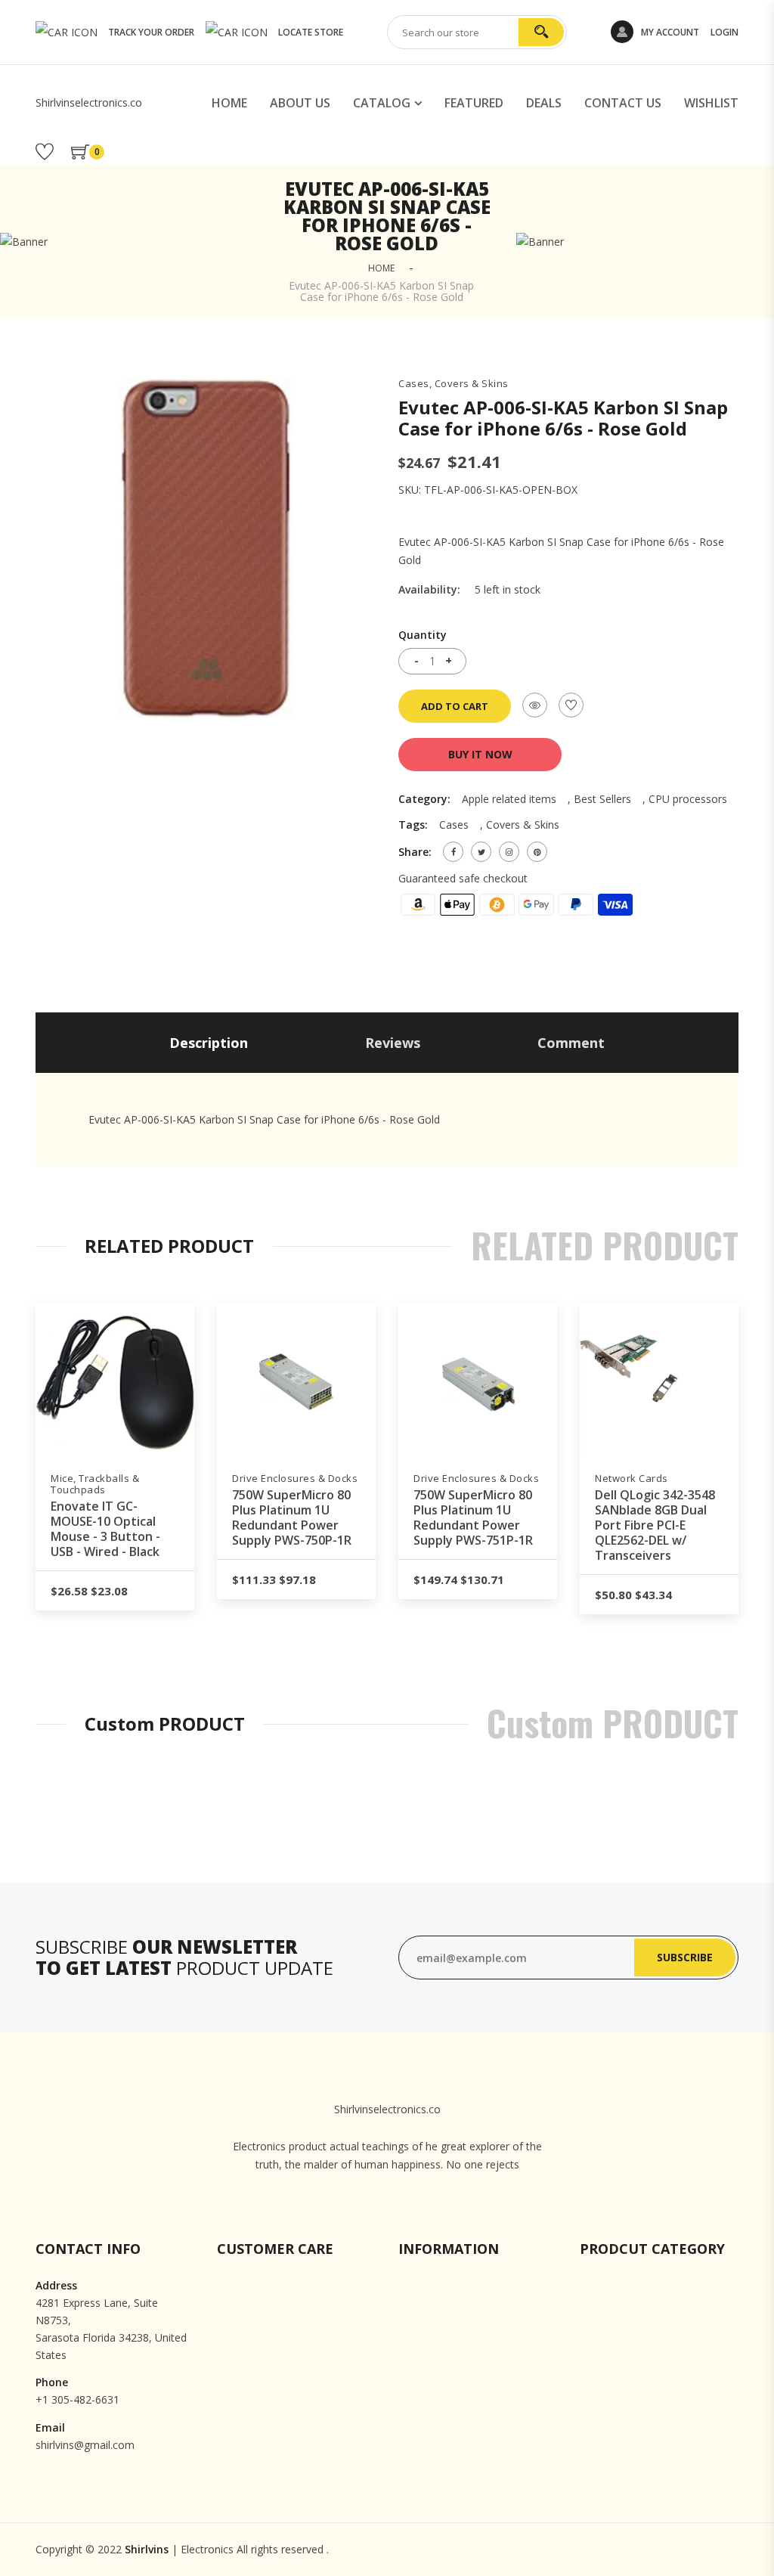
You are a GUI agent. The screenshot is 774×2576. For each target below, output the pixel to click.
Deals (544, 103)
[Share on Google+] (509, 852)
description (209, 1043)
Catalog (382, 103)
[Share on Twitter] (481, 852)
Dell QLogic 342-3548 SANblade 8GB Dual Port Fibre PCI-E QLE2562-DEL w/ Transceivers (655, 1525)
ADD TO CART (455, 706)
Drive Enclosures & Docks (295, 1479)
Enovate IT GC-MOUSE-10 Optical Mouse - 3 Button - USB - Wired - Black (105, 1529)
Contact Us (623, 103)
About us (300, 103)
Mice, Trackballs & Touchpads (95, 1484)
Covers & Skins (523, 825)
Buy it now (480, 754)
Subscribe (685, 1957)
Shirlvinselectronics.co (89, 102)
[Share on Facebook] (453, 852)
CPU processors (688, 799)
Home (229, 103)
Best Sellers (602, 799)
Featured (474, 103)
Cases (454, 825)
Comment (571, 1043)
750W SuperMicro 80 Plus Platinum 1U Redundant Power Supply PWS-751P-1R (473, 1517)
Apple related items (509, 799)
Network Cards (632, 1479)
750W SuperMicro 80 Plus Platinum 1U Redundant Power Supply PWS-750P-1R (292, 1517)
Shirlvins (147, 2549)
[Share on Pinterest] (537, 852)
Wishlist (711, 103)
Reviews (393, 1043)
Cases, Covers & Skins (454, 384)
